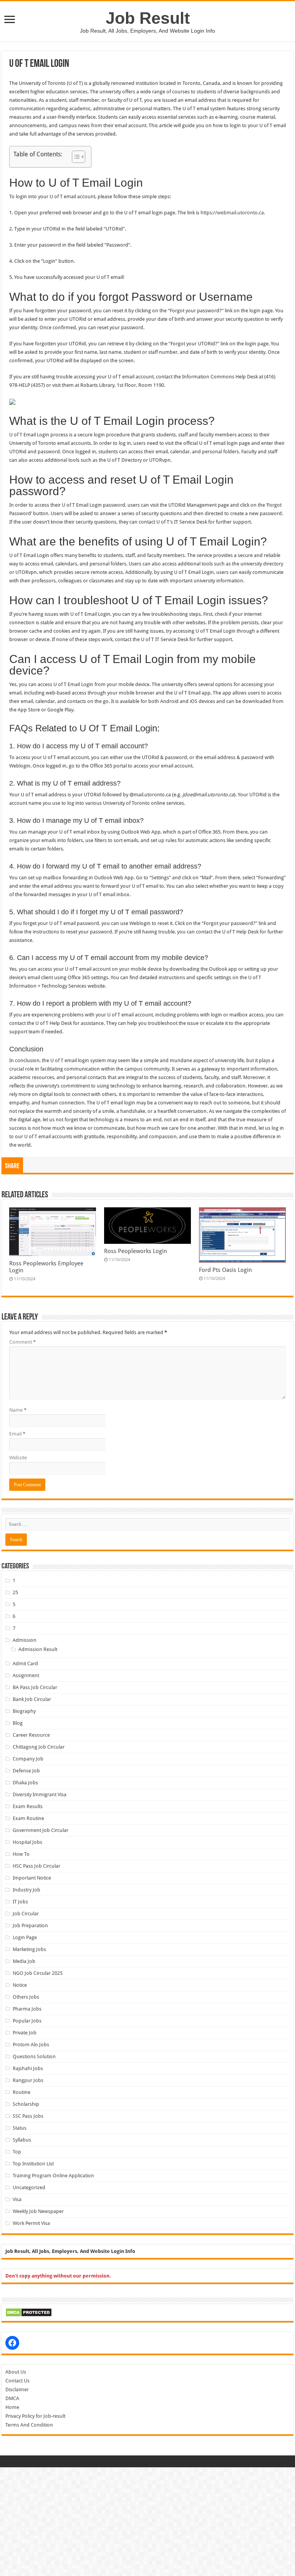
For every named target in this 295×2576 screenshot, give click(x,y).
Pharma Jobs (27, 2009)
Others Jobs (26, 1997)
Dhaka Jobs (25, 1783)
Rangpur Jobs (28, 2080)
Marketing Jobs (29, 1949)
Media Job (24, 1961)
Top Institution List (33, 2164)
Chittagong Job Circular (39, 1747)
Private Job (25, 2033)
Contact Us (17, 2381)
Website (18, 1458)
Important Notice (32, 1878)
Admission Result (38, 1649)
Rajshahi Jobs (28, 2068)
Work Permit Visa (31, 2223)
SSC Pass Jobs (28, 2116)
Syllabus (22, 2140)
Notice (20, 1985)
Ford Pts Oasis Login (225, 1270)
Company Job (28, 1759)
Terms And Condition (29, 2425)
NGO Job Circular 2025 (38, 1973)
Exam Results (28, 1806)
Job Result (148, 18)
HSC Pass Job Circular (36, 1866)
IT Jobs (20, 1902)
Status (20, 2128)
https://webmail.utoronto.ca (232, 213)
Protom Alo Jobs (31, 2045)
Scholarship (26, 2104)
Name (18, 1410)
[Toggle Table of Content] (75, 157)
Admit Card (25, 1663)
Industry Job (27, 1890)
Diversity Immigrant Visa (40, 1794)
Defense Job (26, 1771)
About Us (16, 2372)
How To (21, 1854)
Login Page (25, 1937)
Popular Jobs (27, 2021)
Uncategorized (29, 2187)
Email (17, 1434)
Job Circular (26, 1914)
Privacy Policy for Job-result (35, 2416)
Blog (18, 1723)
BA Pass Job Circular (35, 1687)
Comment (22, 1342)
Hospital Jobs (27, 1842)
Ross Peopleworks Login (136, 1251)
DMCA (12, 2398)
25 (15, 1592)
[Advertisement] (147, 2521)
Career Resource (31, 1735)
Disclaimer (17, 2390)
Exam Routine (28, 1818)
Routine (22, 2092)
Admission (25, 1640)
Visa (17, 2199)
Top (17, 2152)
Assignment (26, 1675)
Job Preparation (30, 1925)
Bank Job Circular (32, 1699)
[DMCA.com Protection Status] (29, 2312)
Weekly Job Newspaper (38, 2211)
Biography (24, 1711)
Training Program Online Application (53, 2176)
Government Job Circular (41, 1830)
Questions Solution (34, 2056)
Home (12, 2407)
